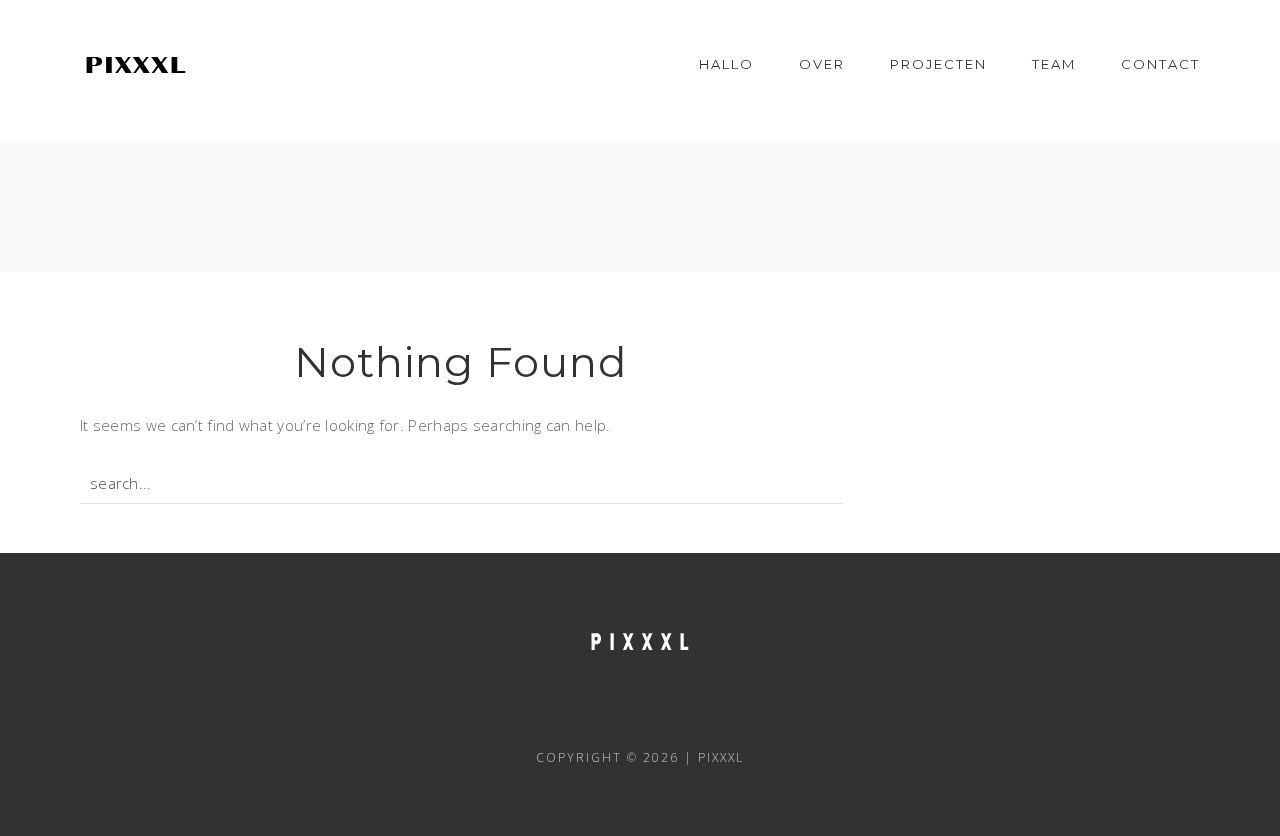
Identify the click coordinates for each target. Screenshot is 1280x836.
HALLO (726, 64)
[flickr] (667, 712)
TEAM (1054, 64)
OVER (822, 64)
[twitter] (613, 712)
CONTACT (1160, 64)
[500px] (721, 712)
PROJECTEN (938, 64)
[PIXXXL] (135, 63)
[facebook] (559, 712)
